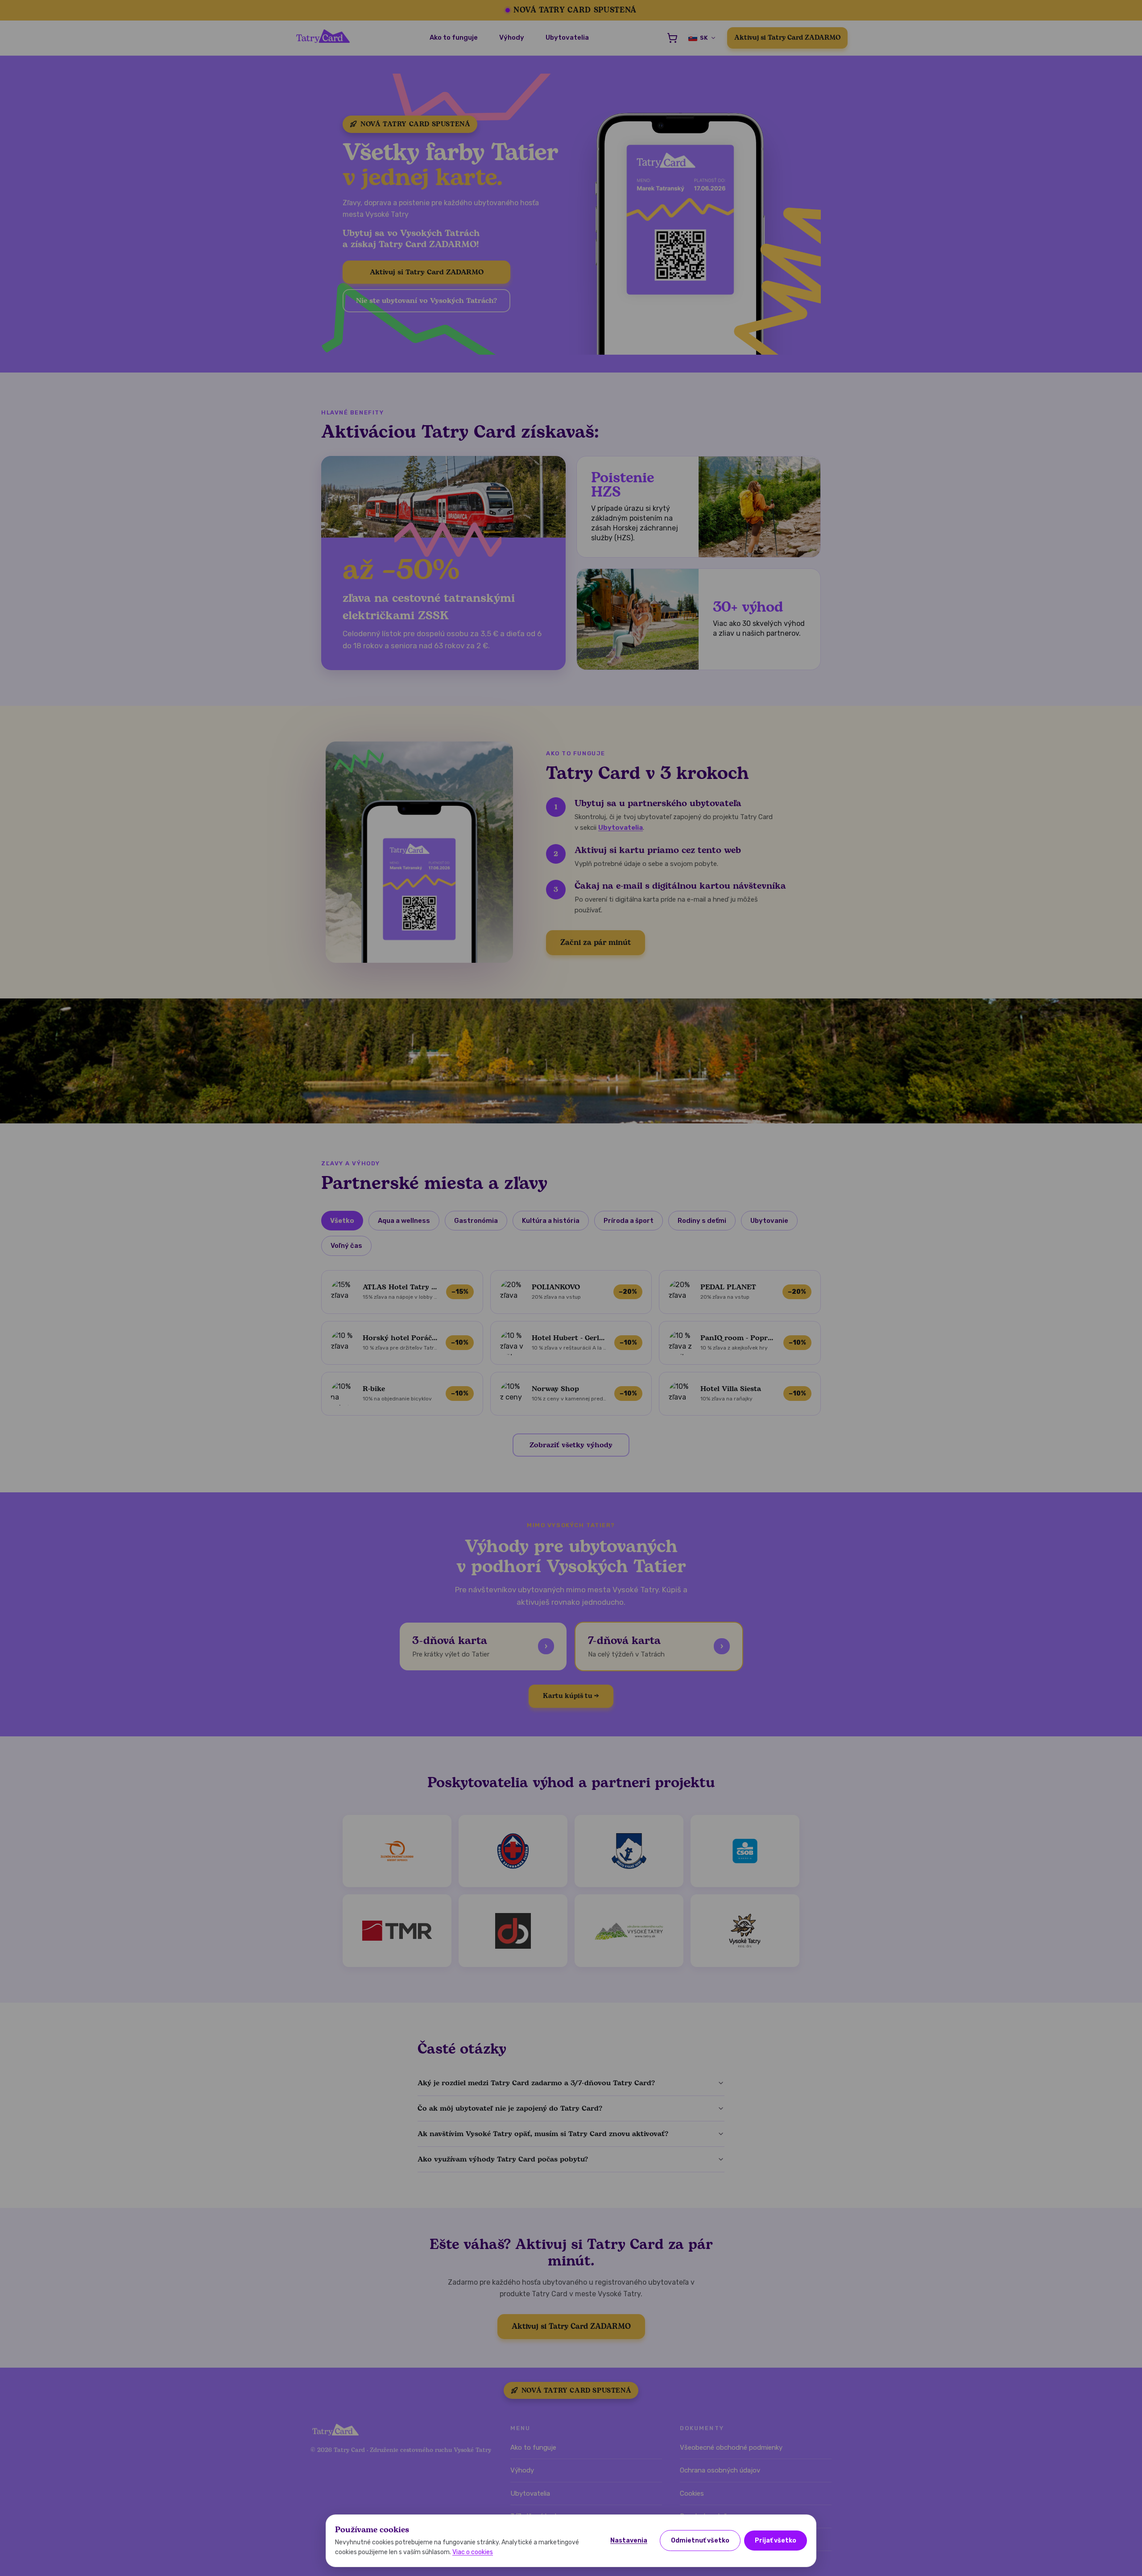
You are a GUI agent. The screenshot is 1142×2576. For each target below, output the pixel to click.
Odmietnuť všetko (700, 2541)
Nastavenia (629, 2541)
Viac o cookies (473, 2552)
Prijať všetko (776, 2541)
